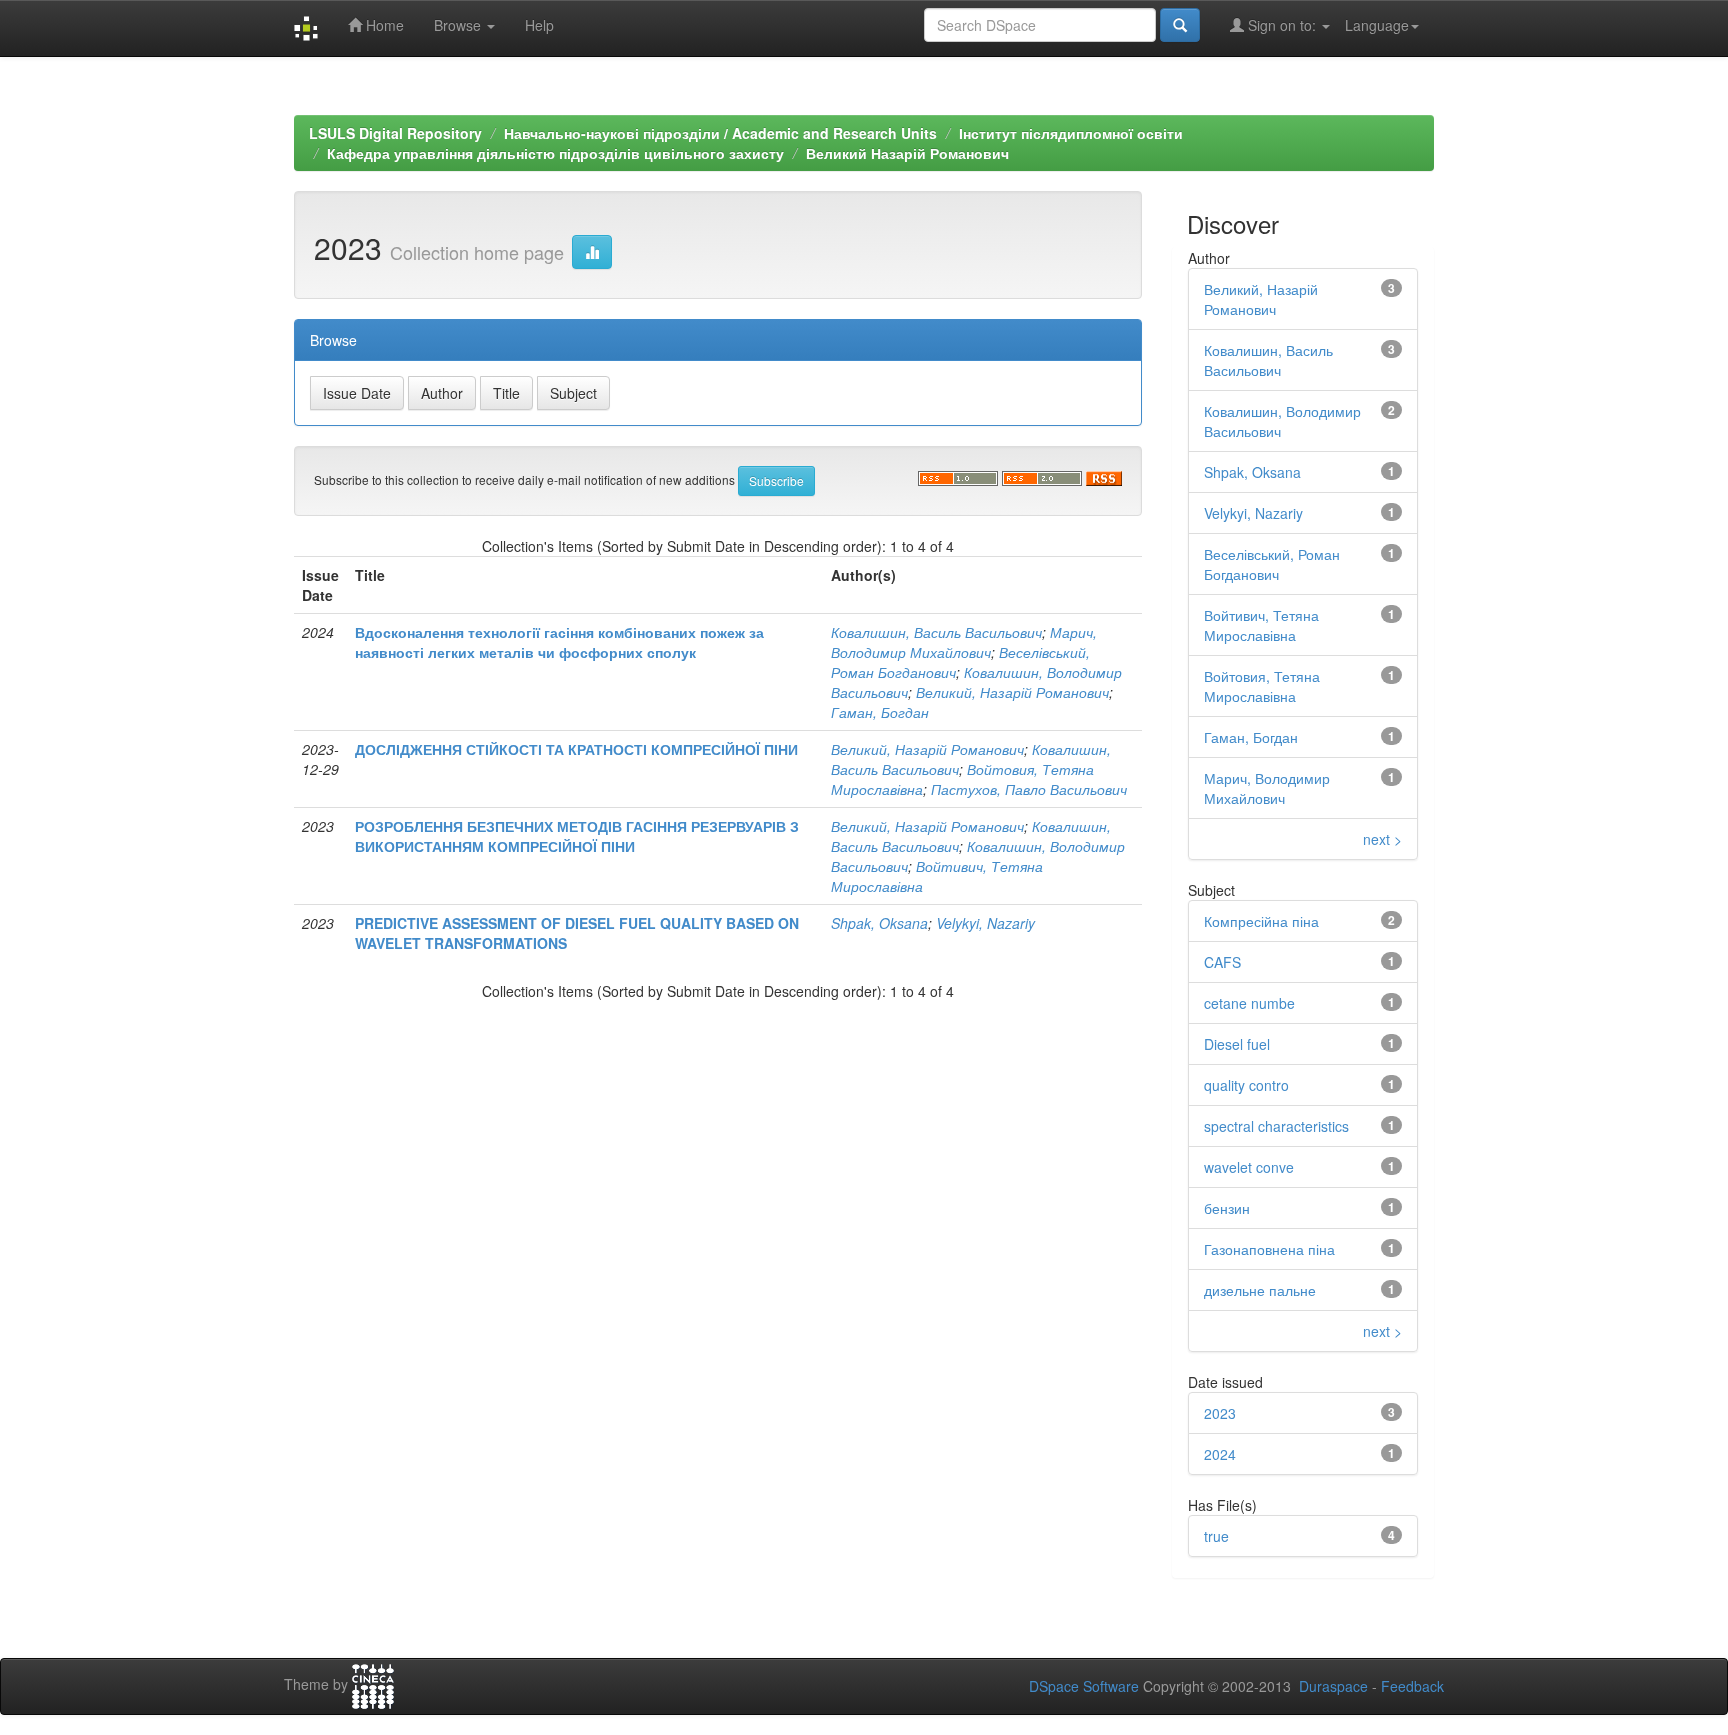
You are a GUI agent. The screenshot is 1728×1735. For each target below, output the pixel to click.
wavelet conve (1249, 1167)
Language (1377, 25)
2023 (1220, 1413)
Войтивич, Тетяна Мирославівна (1261, 625)
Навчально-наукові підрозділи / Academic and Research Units (720, 133)
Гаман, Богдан (880, 712)
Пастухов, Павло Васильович (1029, 789)
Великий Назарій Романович (907, 153)
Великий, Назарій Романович (1012, 692)
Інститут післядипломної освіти (1071, 133)
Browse (459, 25)
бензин (1227, 1208)
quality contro (1246, 1085)
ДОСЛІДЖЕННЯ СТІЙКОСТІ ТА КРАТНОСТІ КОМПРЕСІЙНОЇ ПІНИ (576, 749)
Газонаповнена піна (1269, 1249)
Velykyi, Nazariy (985, 923)
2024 (1220, 1454)
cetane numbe (1249, 1003)
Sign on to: (1282, 25)
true (1216, 1536)
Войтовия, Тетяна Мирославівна (1262, 686)
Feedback (1412, 1686)
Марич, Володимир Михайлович (964, 642)
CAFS (1222, 962)
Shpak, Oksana (879, 923)
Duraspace (1333, 1686)
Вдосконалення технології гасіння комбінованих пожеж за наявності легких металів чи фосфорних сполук (559, 642)
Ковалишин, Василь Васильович (936, 632)
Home (383, 25)
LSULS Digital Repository (395, 133)
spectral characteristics (1276, 1126)
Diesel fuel (1237, 1044)
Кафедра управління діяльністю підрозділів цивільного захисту (555, 153)
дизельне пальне (1260, 1290)
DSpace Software (1084, 1686)
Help (539, 25)
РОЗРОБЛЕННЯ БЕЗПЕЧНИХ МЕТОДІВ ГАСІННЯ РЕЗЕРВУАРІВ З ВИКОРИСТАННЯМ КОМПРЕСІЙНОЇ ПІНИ (577, 836)
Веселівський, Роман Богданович (1272, 564)
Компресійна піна (1261, 921)
